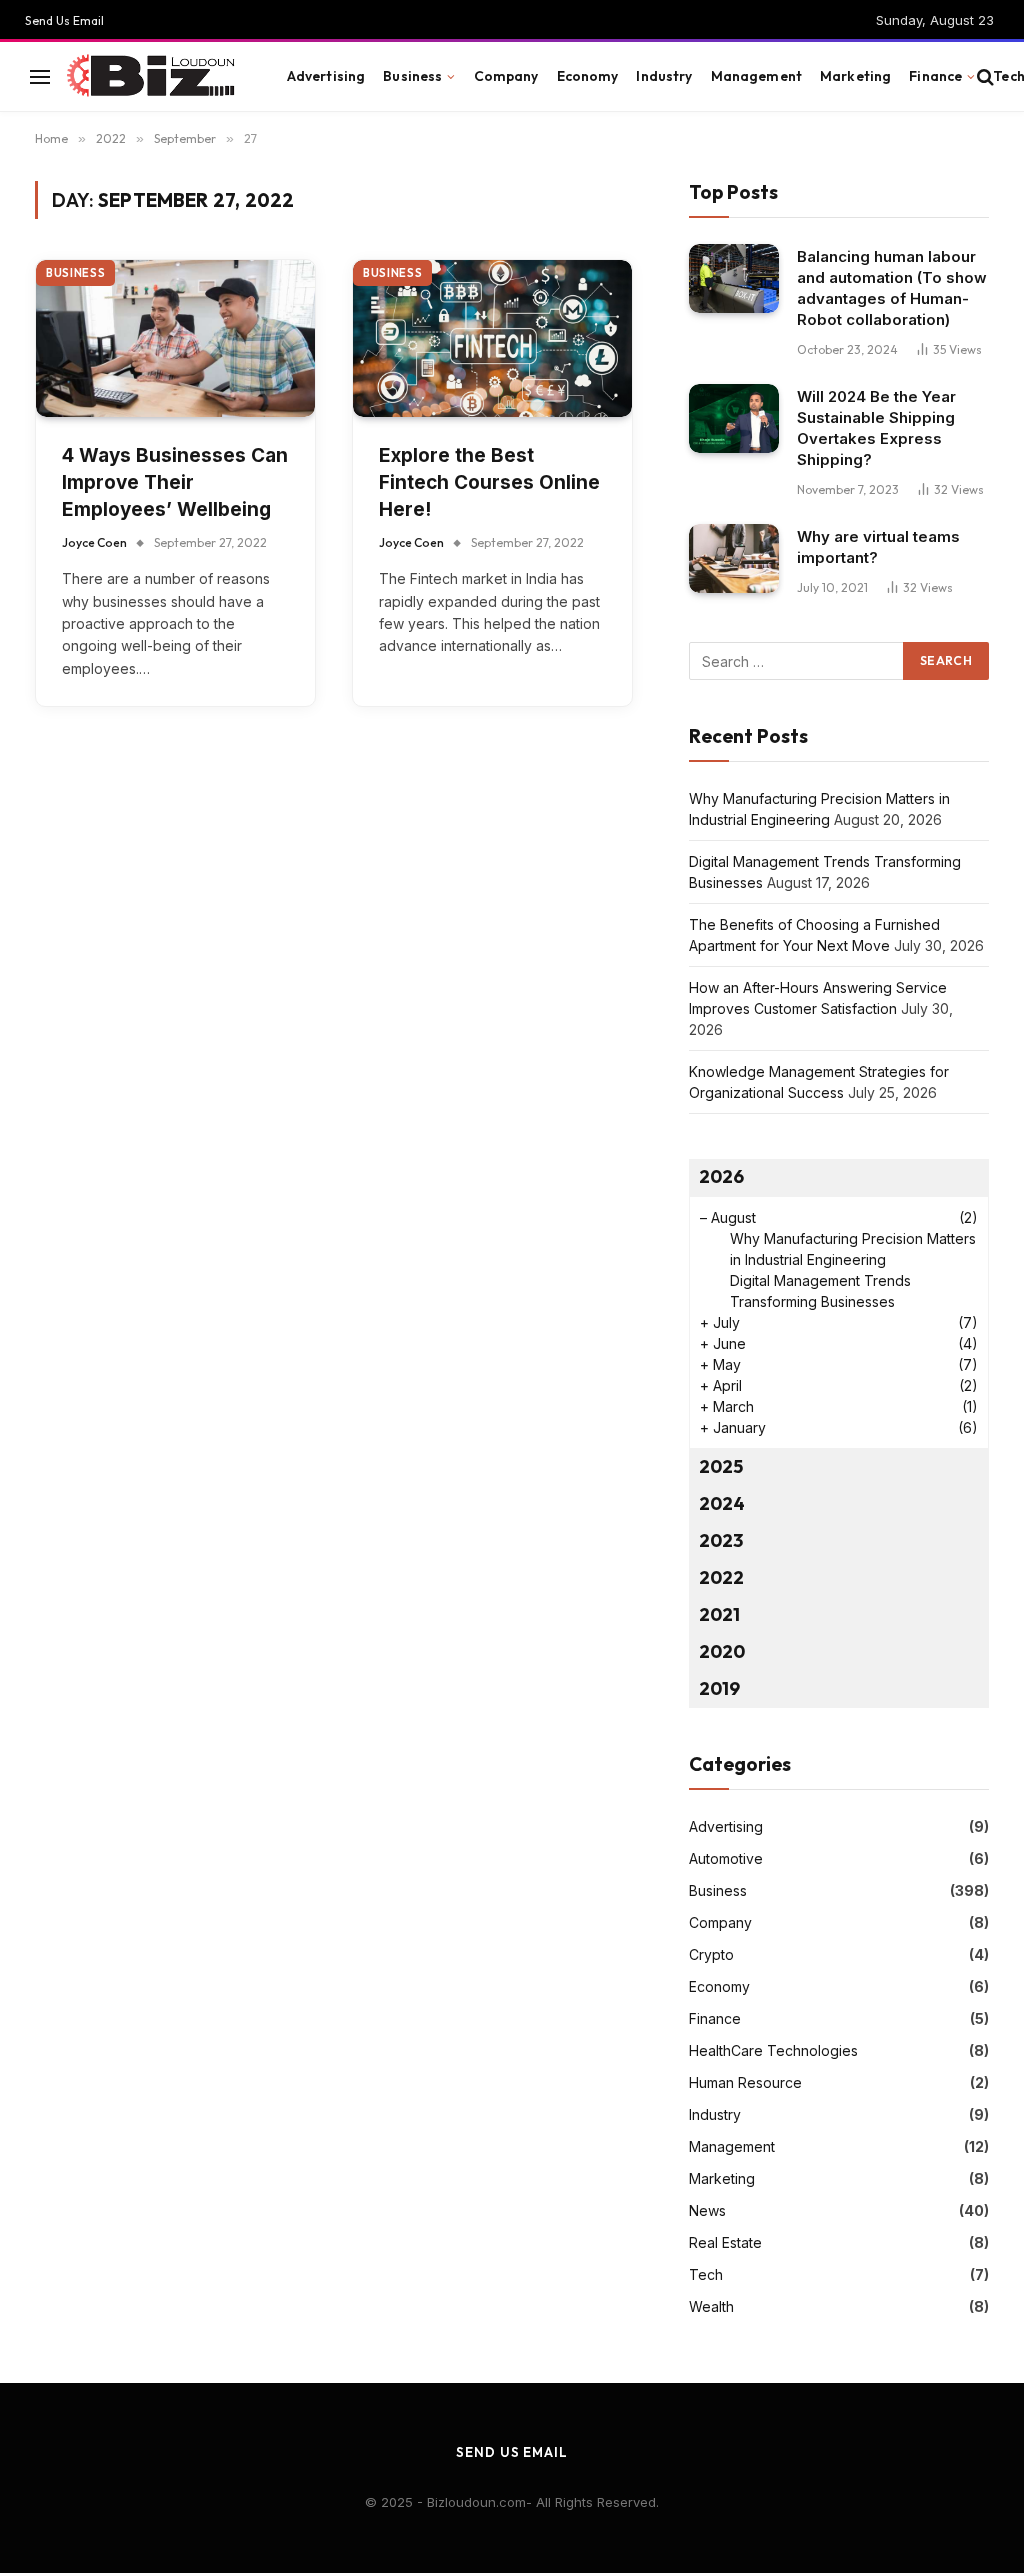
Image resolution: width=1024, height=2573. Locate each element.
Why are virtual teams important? (878, 547)
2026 (721, 1176)
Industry (664, 76)
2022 (721, 1577)
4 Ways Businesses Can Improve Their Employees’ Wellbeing (175, 482)
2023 (721, 1540)
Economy (588, 76)
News (707, 2210)
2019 (719, 1688)
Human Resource (745, 2082)
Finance (935, 76)
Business (412, 76)
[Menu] (40, 76)
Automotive (726, 1858)
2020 (722, 1651)
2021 (719, 1614)
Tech (706, 2274)
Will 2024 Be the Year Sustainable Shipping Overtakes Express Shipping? (876, 428)
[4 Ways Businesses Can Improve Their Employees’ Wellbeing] (175, 338)
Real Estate (725, 2242)
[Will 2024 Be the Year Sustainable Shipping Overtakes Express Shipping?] (734, 418)
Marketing (855, 76)
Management (756, 76)
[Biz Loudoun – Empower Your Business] (154, 77)
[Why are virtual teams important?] (734, 558)
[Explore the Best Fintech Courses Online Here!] (492, 338)
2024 (722, 1503)
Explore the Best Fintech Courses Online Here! (489, 482)
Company (506, 76)
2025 (721, 1466)
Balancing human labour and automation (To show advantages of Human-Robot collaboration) (892, 288)
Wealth (711, 2306)
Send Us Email (64, 20)
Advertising (326, 76)
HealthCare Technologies (773, 2050)
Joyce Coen (94, 542)
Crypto (711, 1954)
